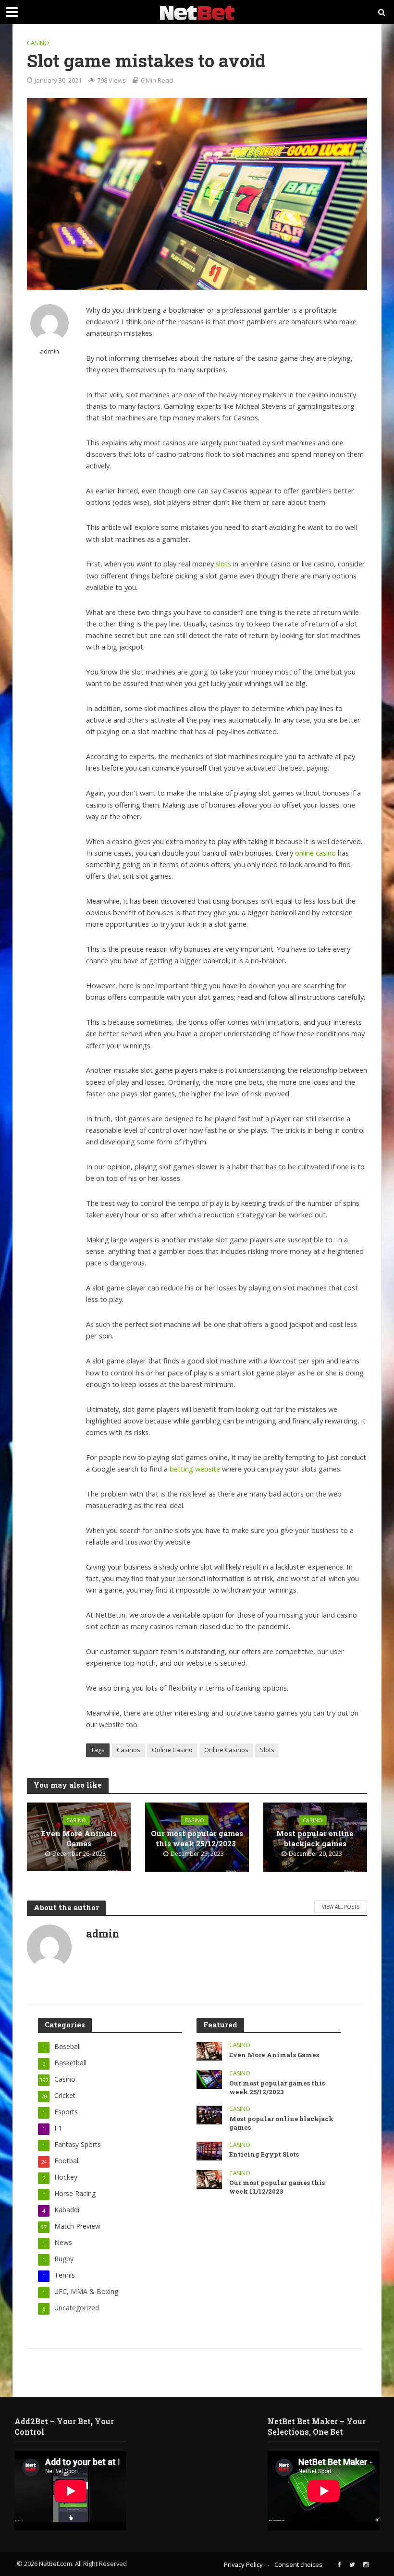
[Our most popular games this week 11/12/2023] (209, 2178)
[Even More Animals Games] (209, 2051)
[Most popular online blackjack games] (209, 2115)
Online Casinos (226, 1750)
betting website (195, 1469)
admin (49, 351)
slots (223, 564)
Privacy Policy (243, 2564)
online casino (315, 853)
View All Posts (341, 1907)
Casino (38, 43)
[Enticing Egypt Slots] (209, 2150)
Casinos (129, 1750)
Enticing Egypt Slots (265, 2154)
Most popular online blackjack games (315, 1838)
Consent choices (298, 2564)
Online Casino (172, 1750)
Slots (267, 1750)
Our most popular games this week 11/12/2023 (277, 2187)
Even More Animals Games (79, 1838)
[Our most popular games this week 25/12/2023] (209, 2079)
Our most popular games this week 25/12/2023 (197, 1838)
